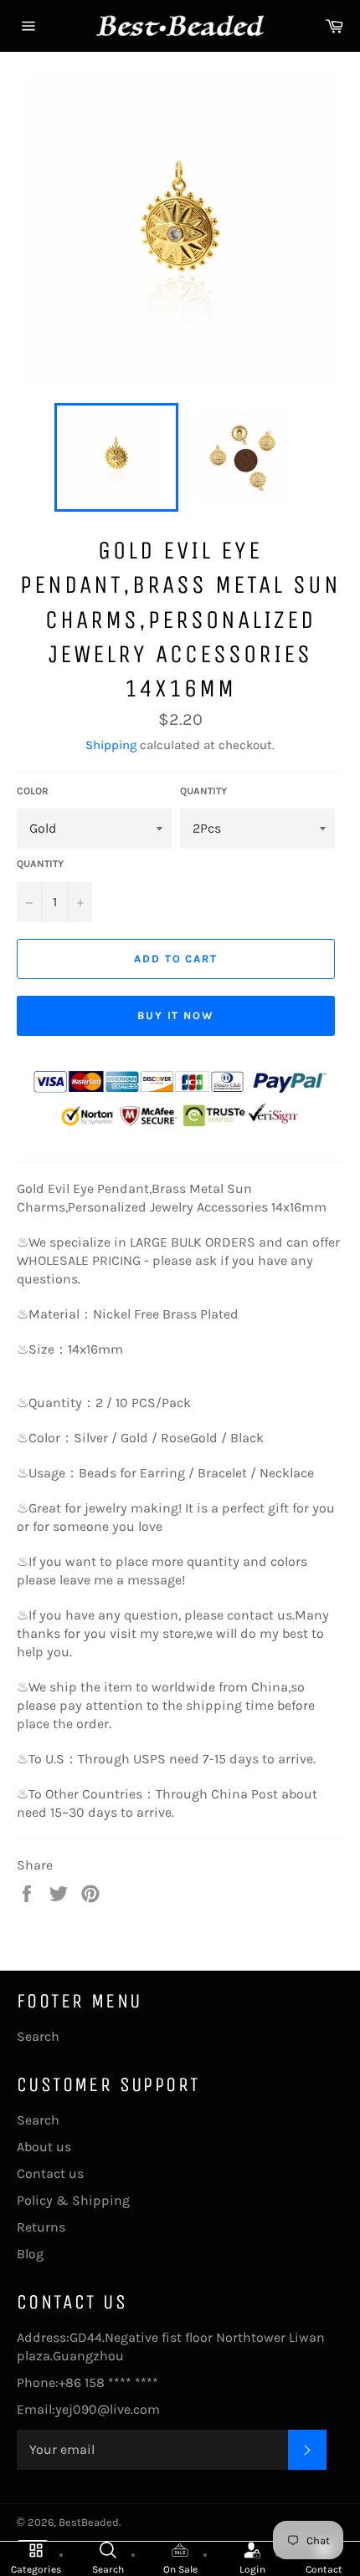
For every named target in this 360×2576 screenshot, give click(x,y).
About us (44, 2147)
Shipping (111, 745)
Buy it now (176, 1015)
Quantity (203, 791)
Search (38, 2036)
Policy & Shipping (73, 2200)
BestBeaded (89, 2522)
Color (33, 791)
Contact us (50, 2173)
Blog (30, 2254)
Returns (41, 2227)
